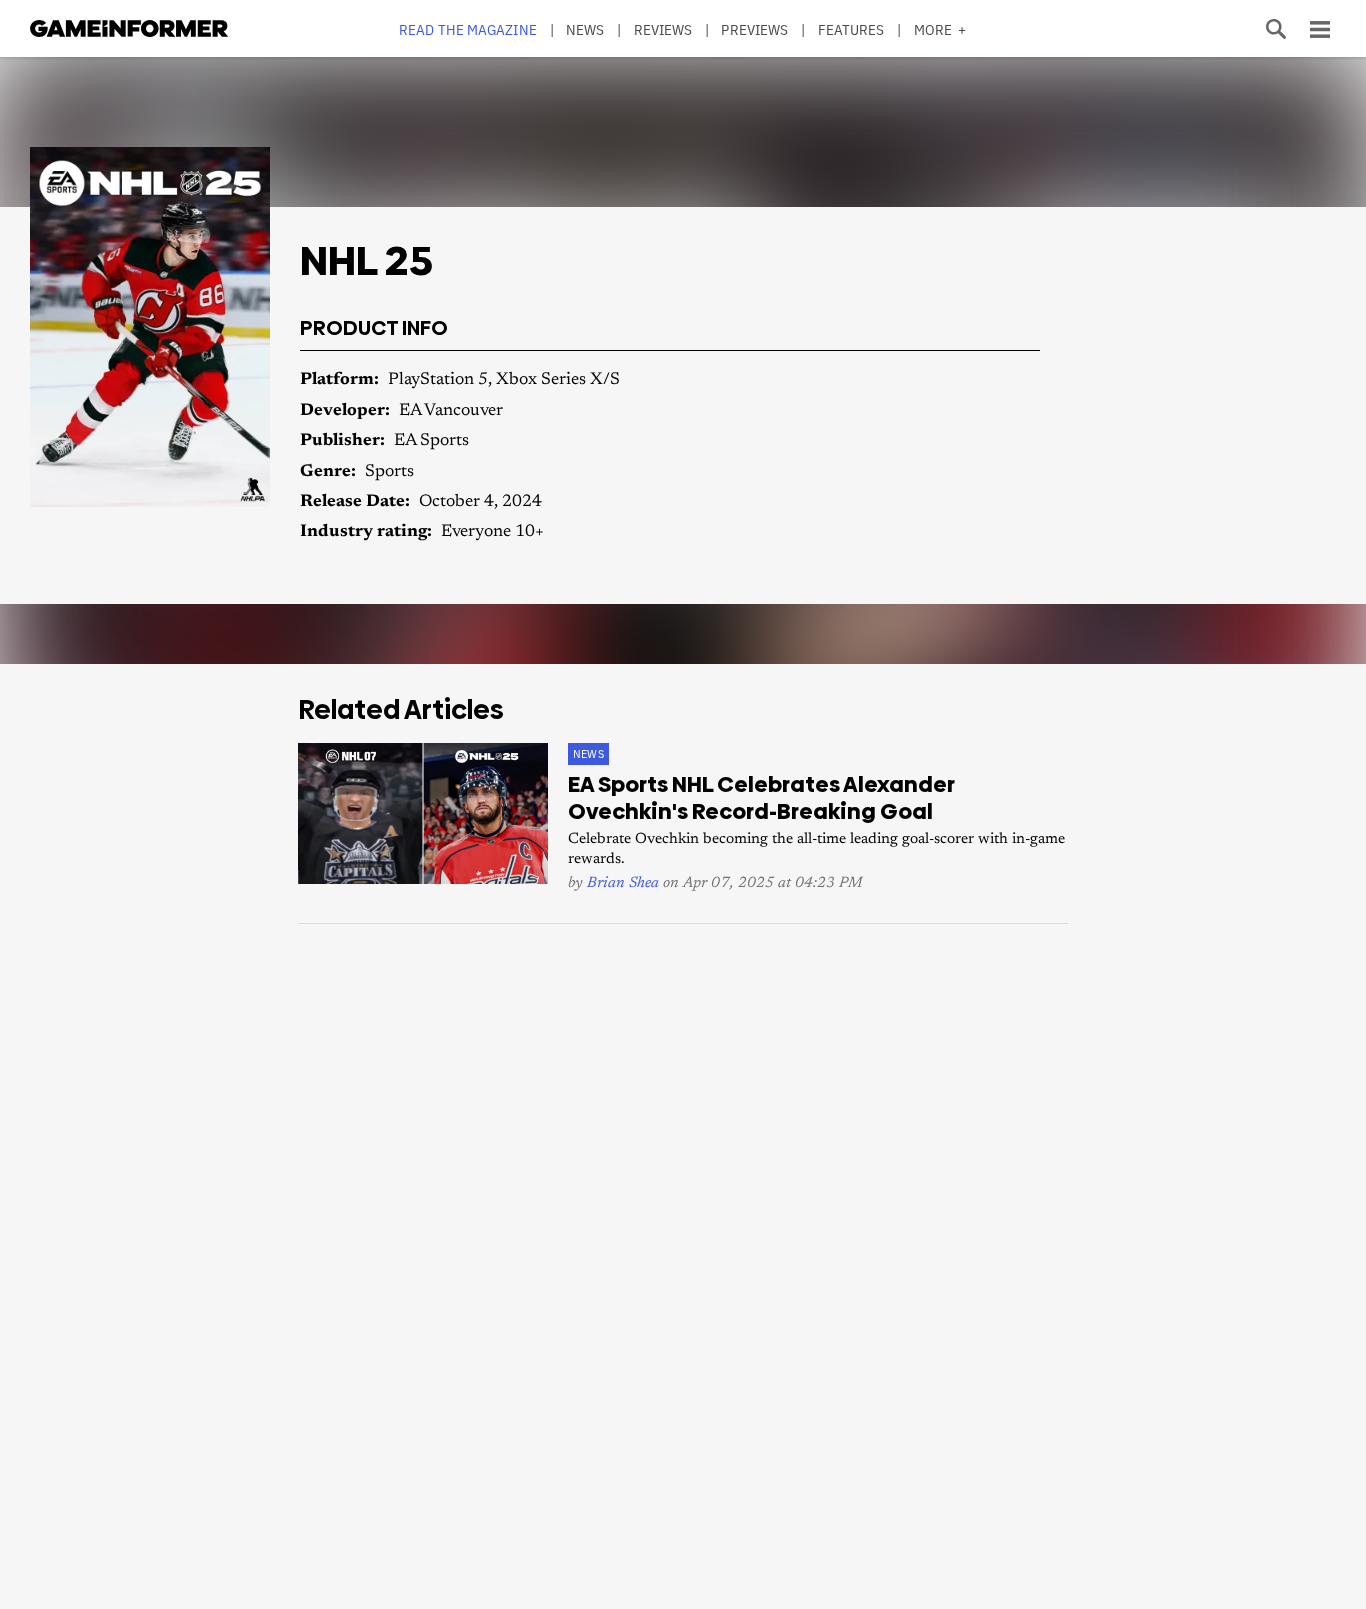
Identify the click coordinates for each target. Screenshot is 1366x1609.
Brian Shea (623, 883)
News (585, 29)
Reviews (663, 29)
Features (851, 29)
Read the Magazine (468, 29)
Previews (754, 29)
